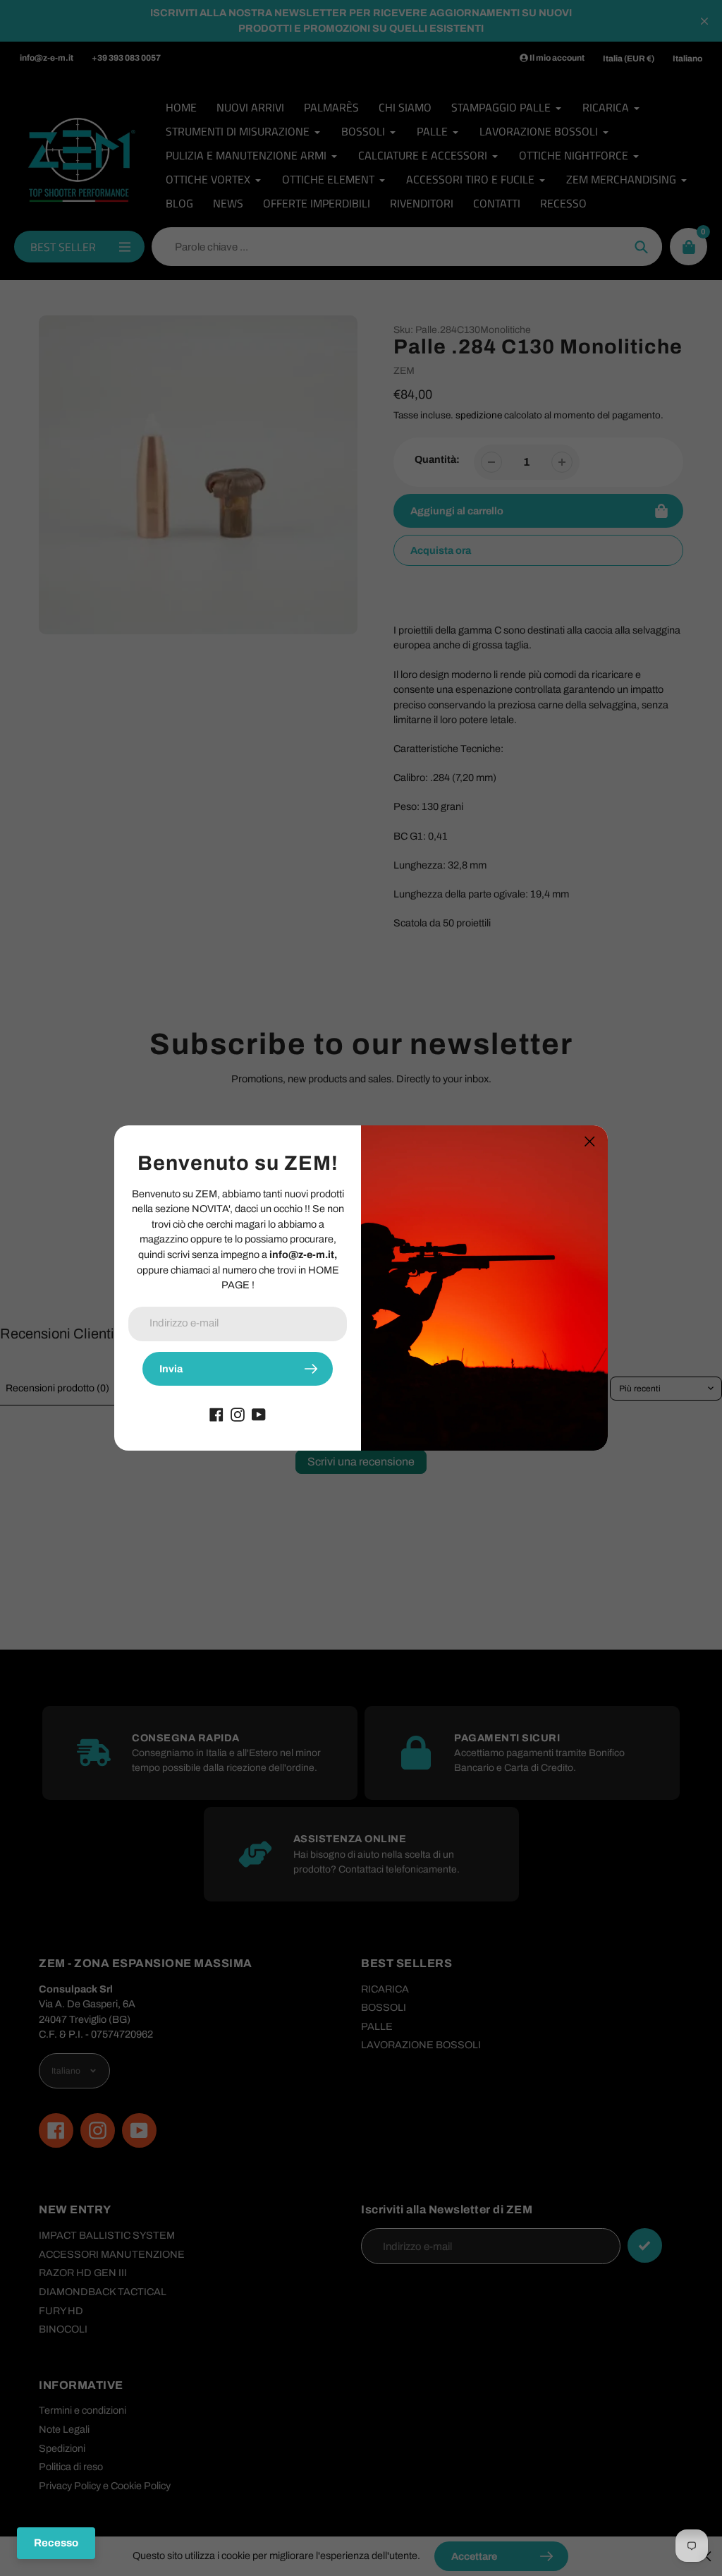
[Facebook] (216, 1414)
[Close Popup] (590, 1141)
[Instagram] (238, 1414)
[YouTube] (259, 1414)
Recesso (56, 2543)
